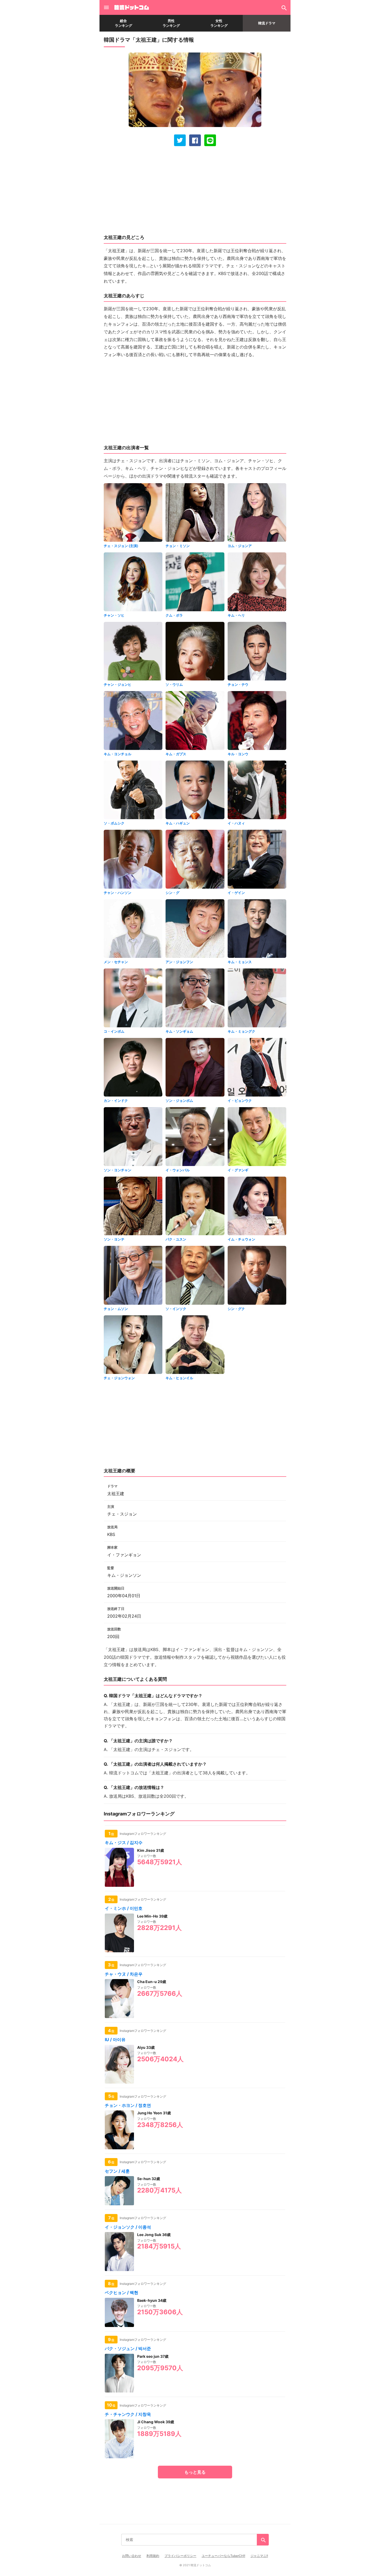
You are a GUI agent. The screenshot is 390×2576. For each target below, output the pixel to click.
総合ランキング (124, 23)
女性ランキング (219, 23)
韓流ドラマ (267, 23)
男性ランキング (171, 23)
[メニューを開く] (106, 7)
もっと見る (195, 2472)
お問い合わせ (132, 2556)
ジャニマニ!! (259, 2556)
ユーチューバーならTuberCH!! (223, 2556)
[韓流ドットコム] (131, 7)
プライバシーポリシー (180, 2556)
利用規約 (153, 2556)
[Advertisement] (195, 190)
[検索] (284, 7)
